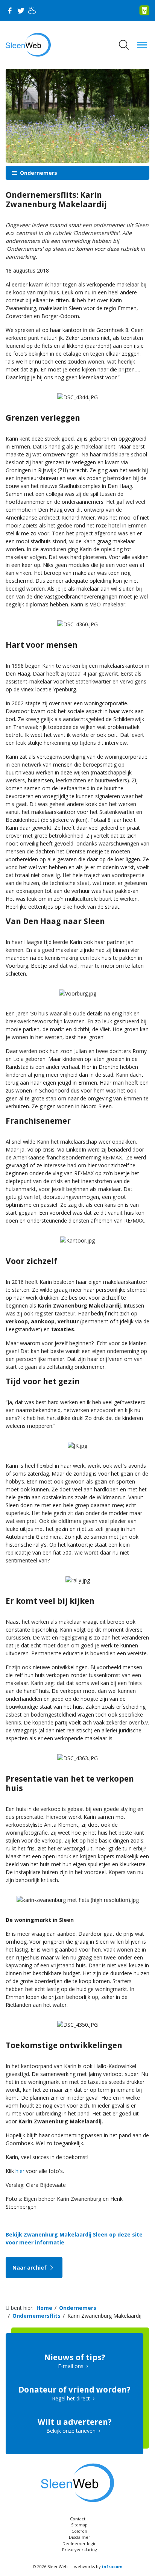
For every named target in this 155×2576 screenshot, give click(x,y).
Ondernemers (38, 173)
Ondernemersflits (36, 2316)
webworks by (98, 2566)
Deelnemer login (80, 2543)
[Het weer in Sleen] (32, 11)
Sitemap (79, 2525)
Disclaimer (80, 2537)
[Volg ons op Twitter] (21, 11)
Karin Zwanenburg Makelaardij (104, 2316)
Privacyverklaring (80, 2549)
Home (44, 2308)
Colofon (79, 2531)
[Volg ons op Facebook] (9, 11)
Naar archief (30, 2268)
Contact (78, 2519)
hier (20, 2171)
